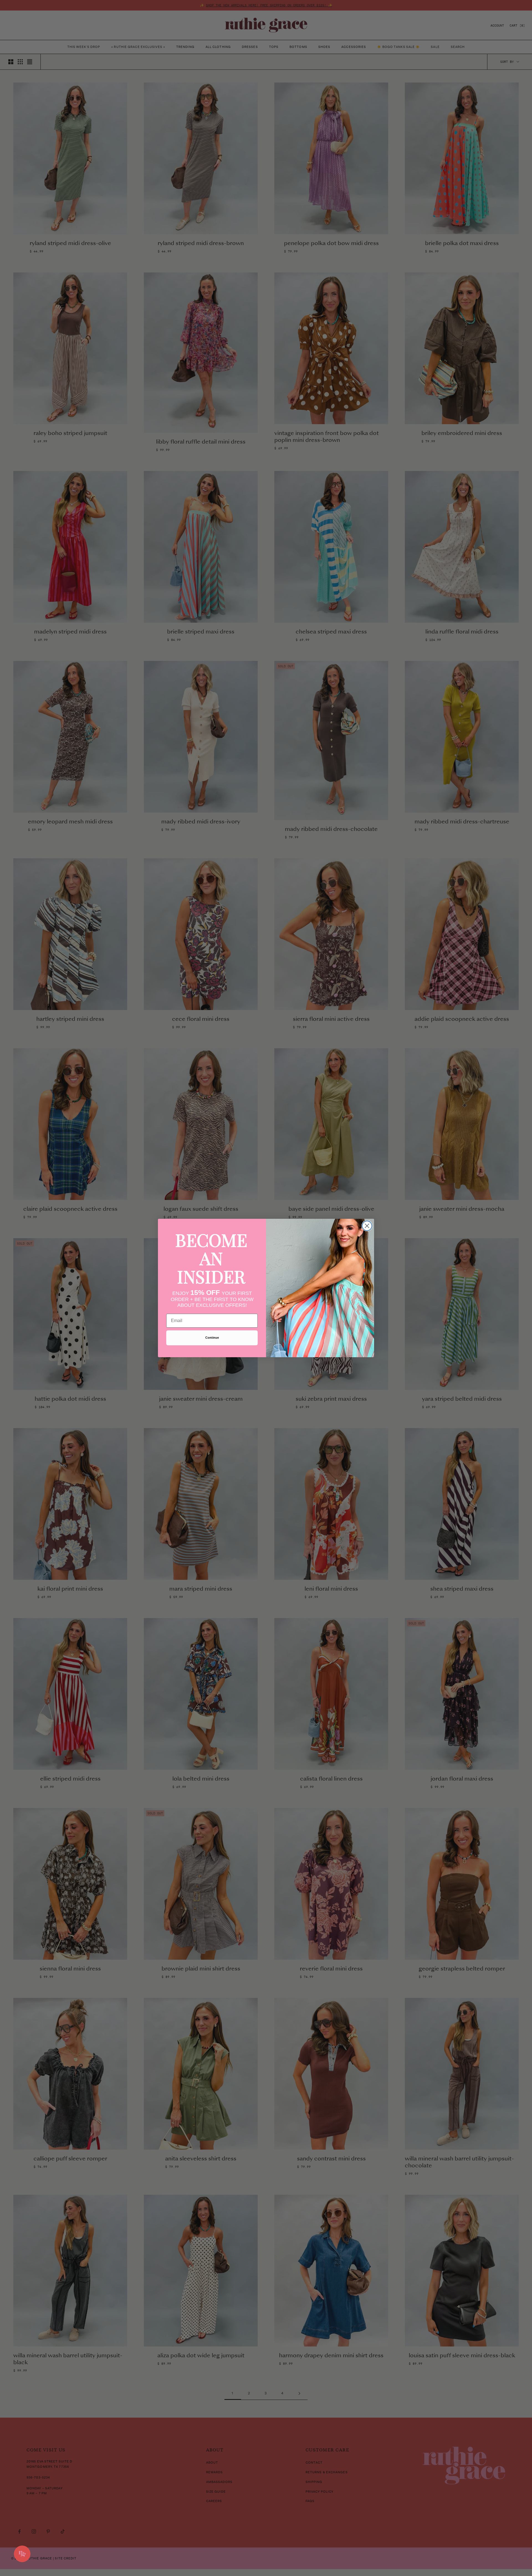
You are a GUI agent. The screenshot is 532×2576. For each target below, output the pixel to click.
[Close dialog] (367, 1226)
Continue (212, 1338)
